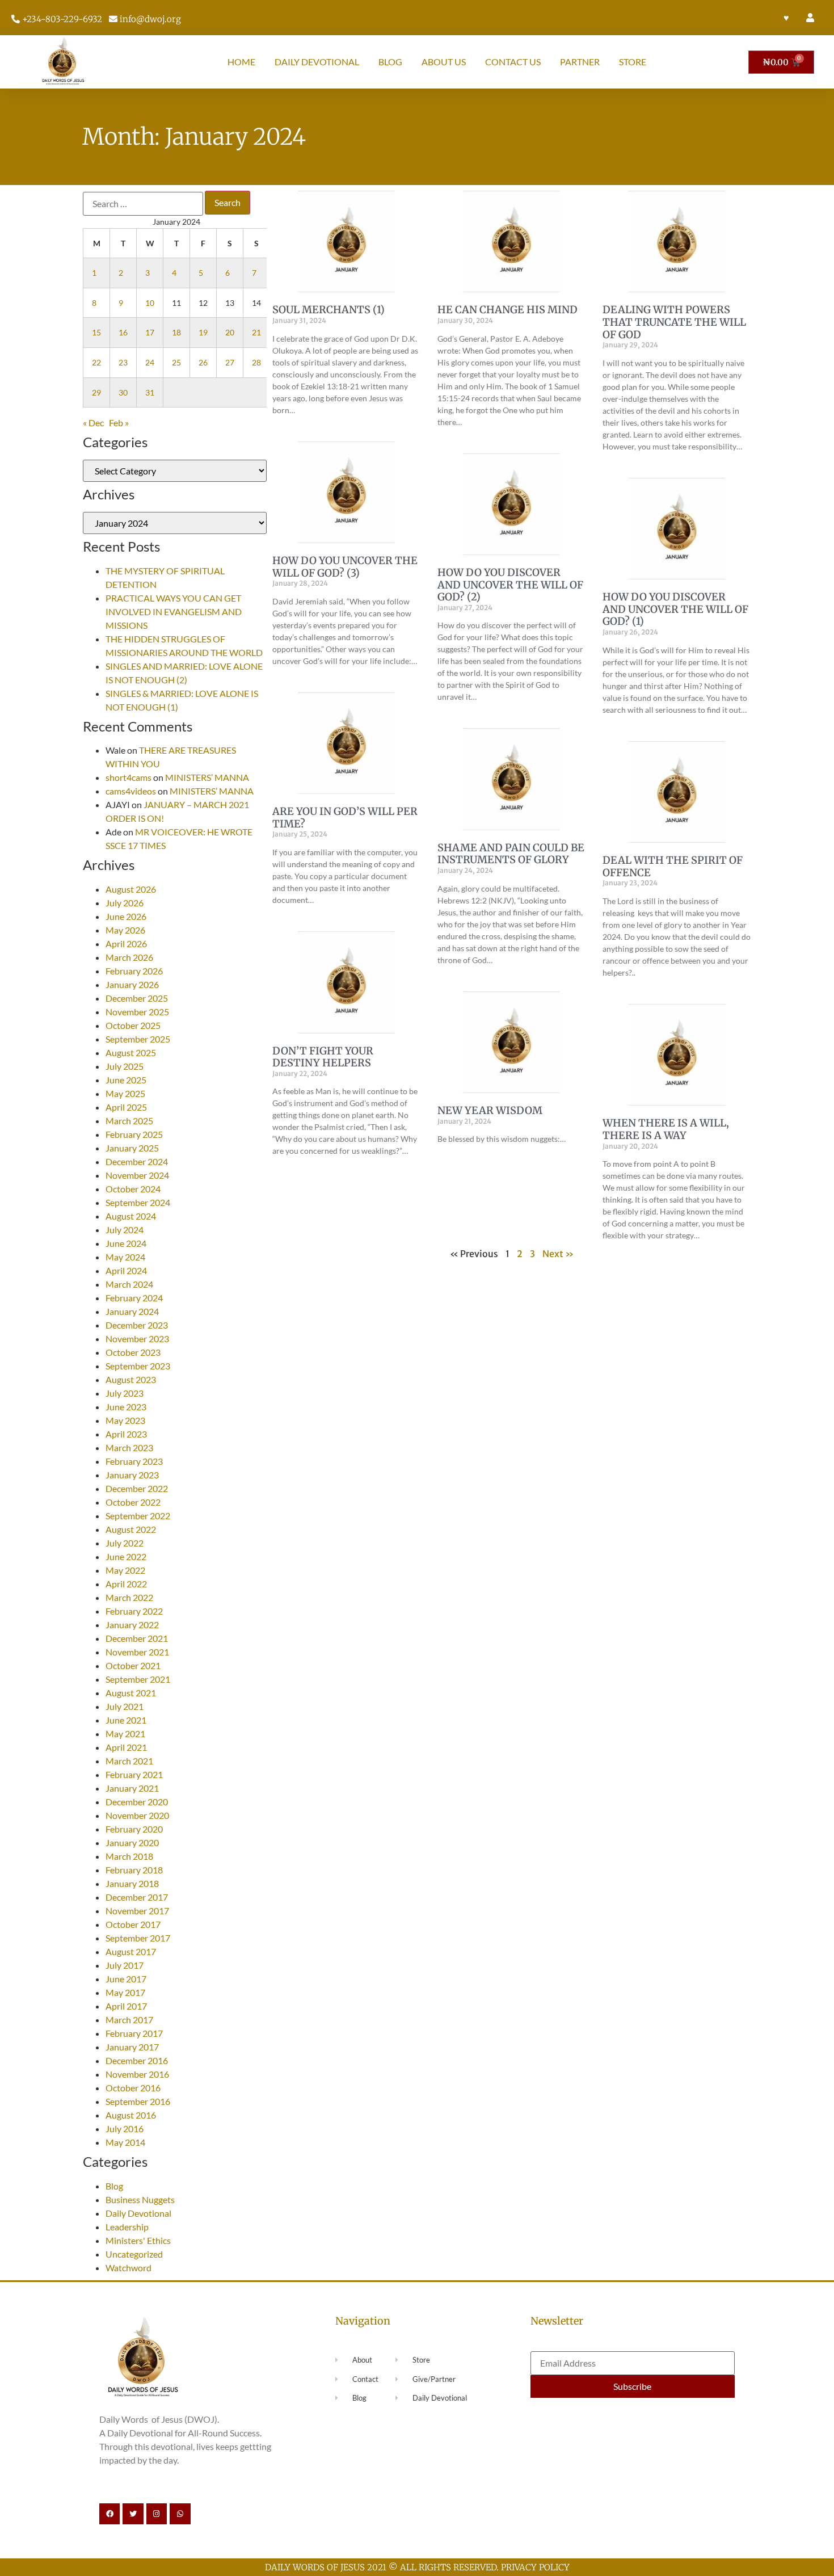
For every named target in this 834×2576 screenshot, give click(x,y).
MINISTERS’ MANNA (207, 777)
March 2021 (129, 1761)
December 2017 (137, 1897)
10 (150, 303)
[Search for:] (143, 204)
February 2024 (134, 1298)
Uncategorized (134, 2254)
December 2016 (137, 2060)
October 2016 (133, 2088)
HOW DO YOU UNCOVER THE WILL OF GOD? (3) (345, 567)
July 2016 (125, 2129)
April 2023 (126, 1434)
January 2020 (132, 1842)
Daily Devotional (138, 2213)
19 (203, 332)
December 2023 (137, 1325)
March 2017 (129, 2020)
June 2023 (126, 1407)
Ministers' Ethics (138, 2240)
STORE (633, 62)
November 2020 (137, 1815)
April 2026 (126, 944)
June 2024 (126, 1243)
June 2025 (126, 1080)
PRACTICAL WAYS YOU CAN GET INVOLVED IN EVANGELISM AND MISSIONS (174, 612)
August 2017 (131, 1951)
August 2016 (131, 2115)
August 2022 (131, 1529)
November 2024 (137, 1175)
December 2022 (137, 1488)
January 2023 (132, 1475)
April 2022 (126, 1584)
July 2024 (125, 1230)
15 (96, 332)
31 (150, 392)
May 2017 (125, 1992)
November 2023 (137, 1339)
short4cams (129, 777)
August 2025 (131, 1052)
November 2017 (137, 1911)
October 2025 (133, 1025)
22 (96, 362)
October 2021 (133, 1665)
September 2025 (138, 1039)
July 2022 (125, 1543)
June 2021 (126, 1720)
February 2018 (134, 1870)
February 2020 (134, 1829)
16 (123, 332)
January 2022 (132, 1625)
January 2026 (132, 984)
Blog (114, 2186)
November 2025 (137, 1012)
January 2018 (132, 1883)
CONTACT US (513, 62)
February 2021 (134, 1774)
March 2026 (129, 957)
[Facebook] (109, 2514)
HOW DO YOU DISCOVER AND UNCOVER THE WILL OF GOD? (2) (510, 585)
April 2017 (126, 2006)
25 (176, 362)
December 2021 (137, 1638)
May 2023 (125, 1420)
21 (256, 332)
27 (230, 362)
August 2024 (131, 1216)
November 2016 (137, 2074)
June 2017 (126, 1979)
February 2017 (134, 2033)
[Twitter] (133, 2514)
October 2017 (133, 1924)
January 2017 (132, 2047)
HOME (241, 62)
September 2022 (138, 1516)
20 (230, 332)
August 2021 (131, 1693)
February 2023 (134, 1461)
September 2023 (138, 1366)
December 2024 (137, 1161)
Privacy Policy (535, 2567)
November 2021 (137, 1652)
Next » (558, 1254)
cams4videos (131, 791)
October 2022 (133, 1502)
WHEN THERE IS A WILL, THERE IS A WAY (666, 1129)
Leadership (127, 2227)
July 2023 (125, 1393)
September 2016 (138, 2101)
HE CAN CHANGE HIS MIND (507, 310)
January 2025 (132, 1148)
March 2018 (129, 1856)
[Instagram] (157, 2514)
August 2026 (131, 889)
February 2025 (134, 1134)
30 (123, 392)
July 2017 (125, 1965)
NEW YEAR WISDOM (491, 1110)
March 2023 (129, 1447)
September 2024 (138, 1202)
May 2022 (125, 1570)
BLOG (390, 62)
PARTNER (580, 62)
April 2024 (126, 1270)
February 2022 (134, 1611)
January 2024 (132, 1311)
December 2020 (137, 1802)
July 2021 (125, 1706)
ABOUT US (444, 62)
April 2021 (126, 1747)
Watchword (129, 2268)
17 (150, 332)
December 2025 (137, 998)
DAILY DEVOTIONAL (317, 62)
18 (176, 332)
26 (203, 362)
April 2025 (126, 1107)
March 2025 (129, 1121)
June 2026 (126, 916)
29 (96, 392)
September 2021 (138, 1679)
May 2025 (125, 1093)
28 (256, 362)
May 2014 (125, 2142)
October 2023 (133, 1352)
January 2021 (132, 1788)
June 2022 (126, 1556)
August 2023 (131, 1379)
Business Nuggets (140, 2199)
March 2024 (129, 1284)
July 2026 (125, 903)
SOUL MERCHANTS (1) (328, 310)
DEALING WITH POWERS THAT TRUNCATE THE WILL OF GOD (674, 322)
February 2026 (134, 971)
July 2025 (125, 1066)
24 (150, 362)
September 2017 (138, 1938)
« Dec (93, 423)
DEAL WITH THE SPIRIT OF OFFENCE (673, 866)
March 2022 (129, 1597)
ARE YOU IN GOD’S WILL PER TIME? (345, 818)
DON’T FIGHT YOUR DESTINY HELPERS (323, 1057)
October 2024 (133, 1189)
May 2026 (125, 930)
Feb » (119, 423)
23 (123, 362)
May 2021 (125, 1734)
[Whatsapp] (180, 2514)
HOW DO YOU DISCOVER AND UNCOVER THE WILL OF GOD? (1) (675, 609)
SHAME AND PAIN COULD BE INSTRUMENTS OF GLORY (511, 854)
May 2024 (125, 1257)
